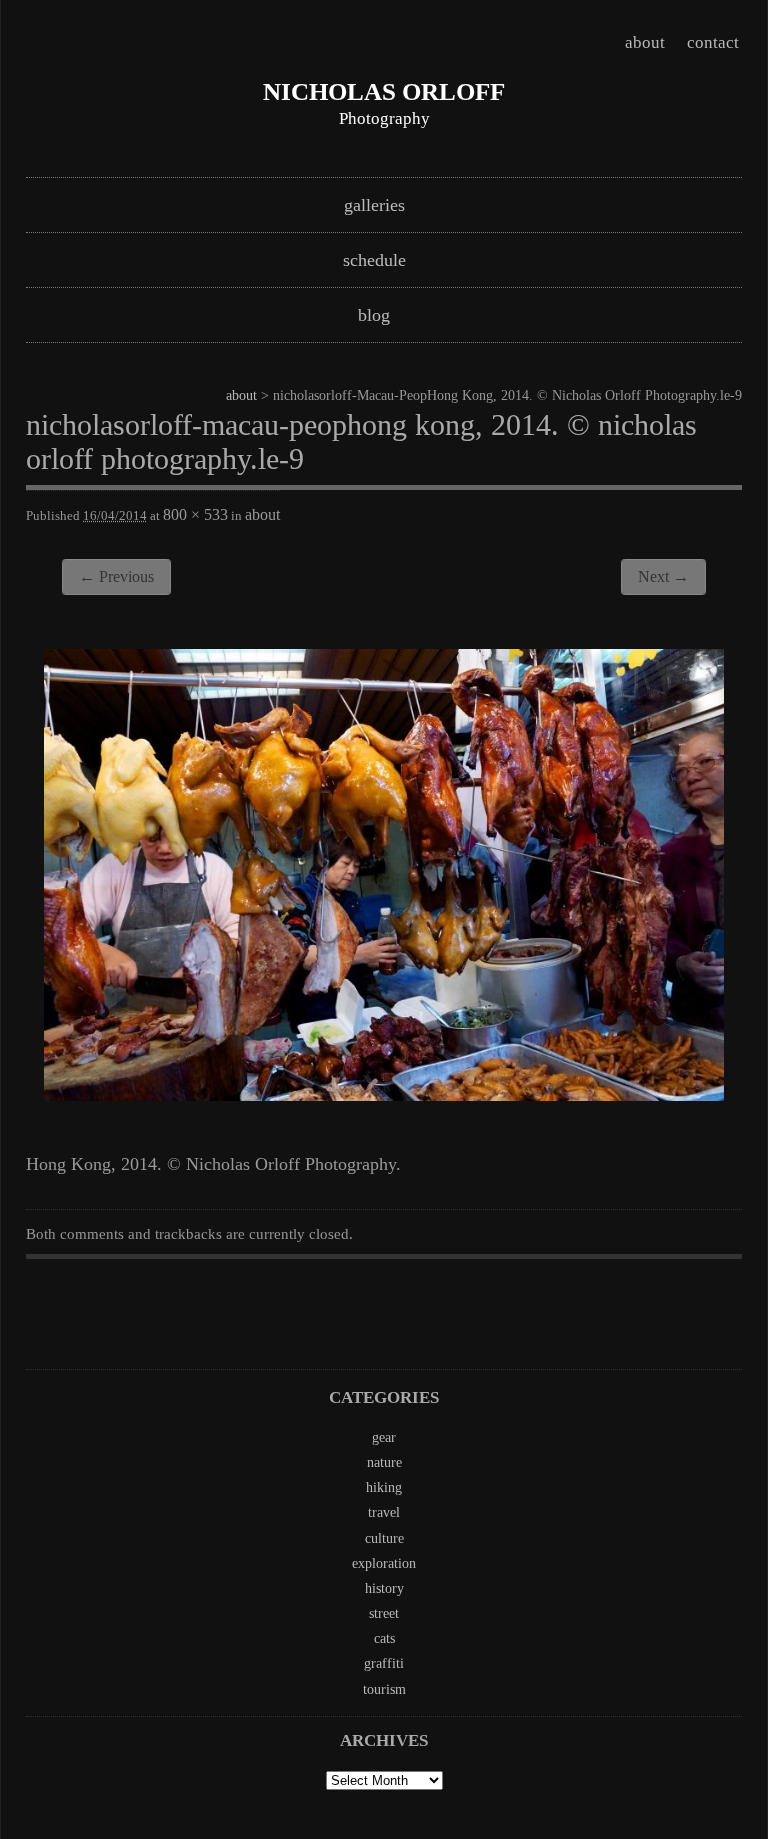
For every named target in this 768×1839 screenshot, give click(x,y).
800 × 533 (195, 514)
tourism (384, 1689)
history (384, 1588)
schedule (374, 260)
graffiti (384, 1663)
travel (384, 1512)
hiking (384, 1487)
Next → (663, 576)
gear (384, 1437)
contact (713, 42)
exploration (384, 1563)
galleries (374, 205)
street (384, 1613)
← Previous (116, 576)
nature (384, 1462)
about (645, 42)
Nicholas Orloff (384, 91)
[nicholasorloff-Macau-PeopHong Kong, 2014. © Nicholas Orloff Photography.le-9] (384, 1095)
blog (374, 315)
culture (384, 1538)
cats (384, 1638)
